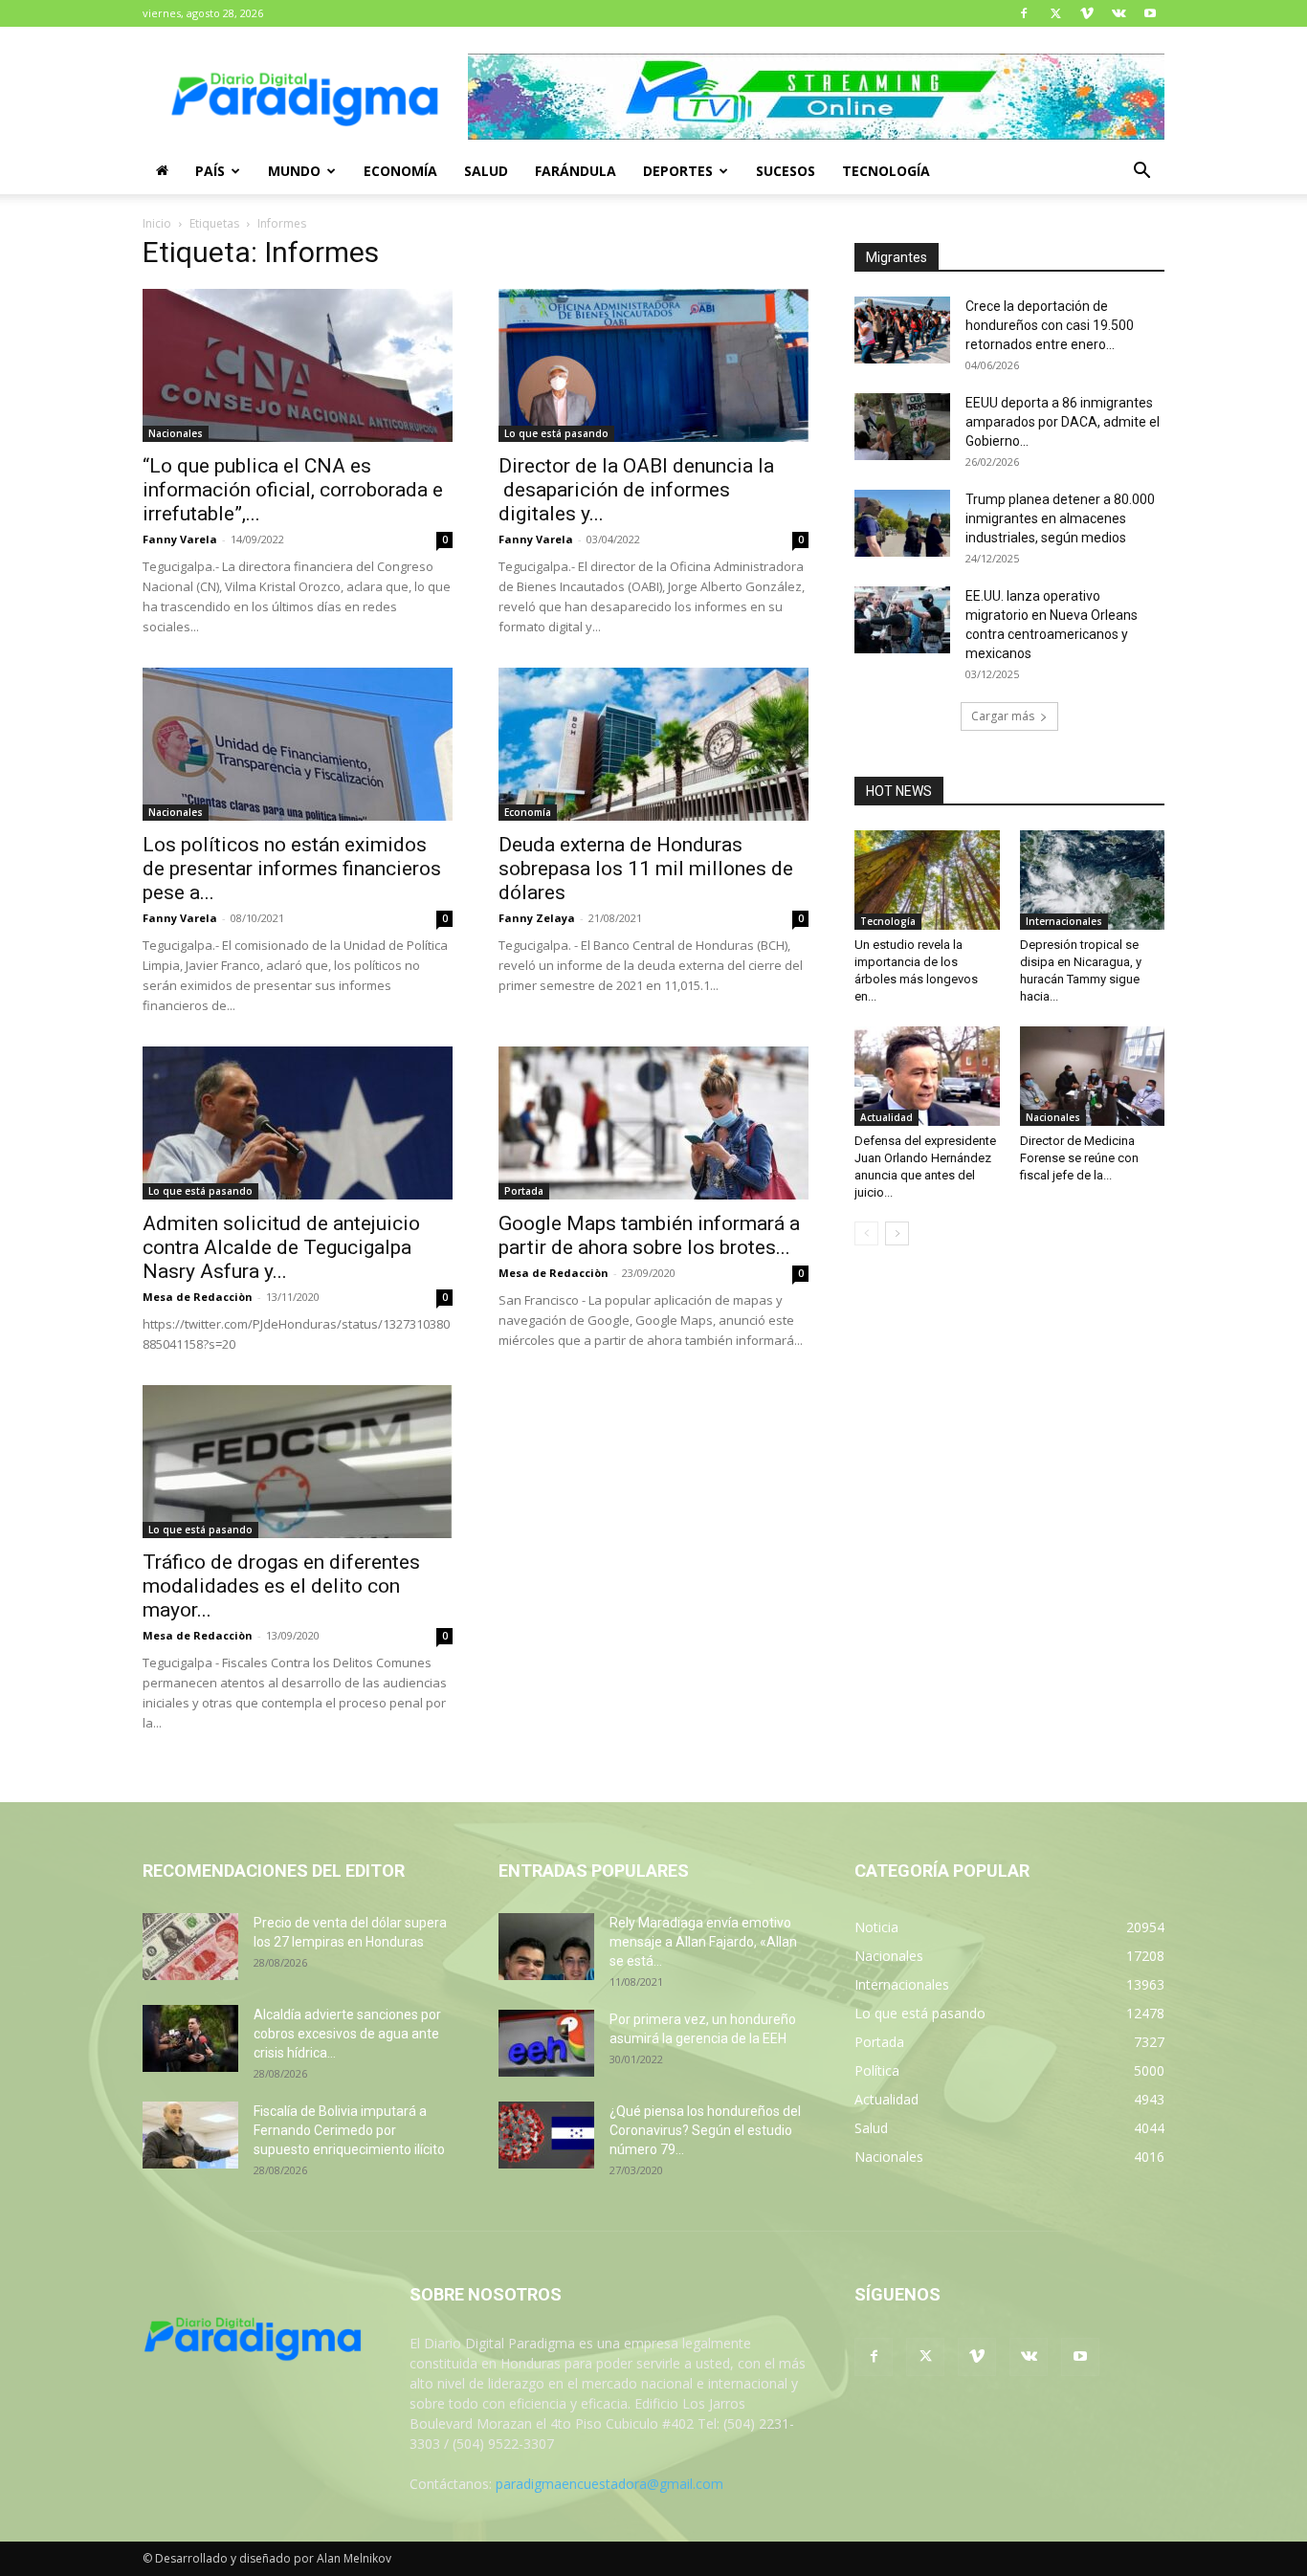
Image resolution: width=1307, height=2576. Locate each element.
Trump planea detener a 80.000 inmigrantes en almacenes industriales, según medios (1060, 518)
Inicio (157, 223)
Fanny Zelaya (537, 918)
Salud (486, 171)
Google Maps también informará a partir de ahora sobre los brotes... (649, 1235)
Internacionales (1064, 921)
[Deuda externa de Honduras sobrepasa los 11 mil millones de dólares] (653, 744)
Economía (400, 171)
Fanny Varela (180, 539)
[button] (1141, 173)
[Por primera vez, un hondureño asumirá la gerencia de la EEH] (546, 2043)
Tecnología (886, 171)
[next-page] (897, 1233)
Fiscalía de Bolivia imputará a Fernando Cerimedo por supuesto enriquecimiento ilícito (349, 2130)
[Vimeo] (1087, 13)
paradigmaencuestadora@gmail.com (609, 2484)
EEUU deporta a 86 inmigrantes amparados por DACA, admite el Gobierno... (1063, 422)
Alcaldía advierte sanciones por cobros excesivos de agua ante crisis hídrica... (347, 2034)
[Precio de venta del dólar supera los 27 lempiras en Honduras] (190, 1947)
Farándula (576, 171)
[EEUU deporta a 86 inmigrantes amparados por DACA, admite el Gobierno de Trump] (902, 427)
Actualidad (886, 1117)
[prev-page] (866, 1233)
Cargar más (1003, 716)
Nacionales (176, 433)
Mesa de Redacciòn (198, 1297)
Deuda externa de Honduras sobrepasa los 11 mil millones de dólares (646, 869)
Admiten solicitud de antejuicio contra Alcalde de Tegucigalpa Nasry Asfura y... (281, 1247)
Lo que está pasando (556, 433)
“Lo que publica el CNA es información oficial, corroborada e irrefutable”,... (293, 490)
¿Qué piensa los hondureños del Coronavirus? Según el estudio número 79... (705, 2130)
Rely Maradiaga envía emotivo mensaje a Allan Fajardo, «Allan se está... (703, 1942)
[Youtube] (1150, 13)
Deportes (678, 171)
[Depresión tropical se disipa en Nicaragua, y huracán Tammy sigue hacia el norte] (1093, 880)
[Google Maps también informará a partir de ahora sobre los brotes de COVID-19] (653, 1123)
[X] (1055, 13)
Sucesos (786, 171)
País (210, 171)
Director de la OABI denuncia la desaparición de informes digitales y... (636, 490)
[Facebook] (1024, 13)
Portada (524, 1191)
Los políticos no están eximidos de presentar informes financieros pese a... (292, 869)
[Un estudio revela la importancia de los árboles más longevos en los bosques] (927, 880)
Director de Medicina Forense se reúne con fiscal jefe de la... (1079, 1158)
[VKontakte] (1119, 13)
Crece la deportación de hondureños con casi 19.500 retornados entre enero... (1050, 325)
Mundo (294, 171)
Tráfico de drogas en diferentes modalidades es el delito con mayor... (281, 1586)
